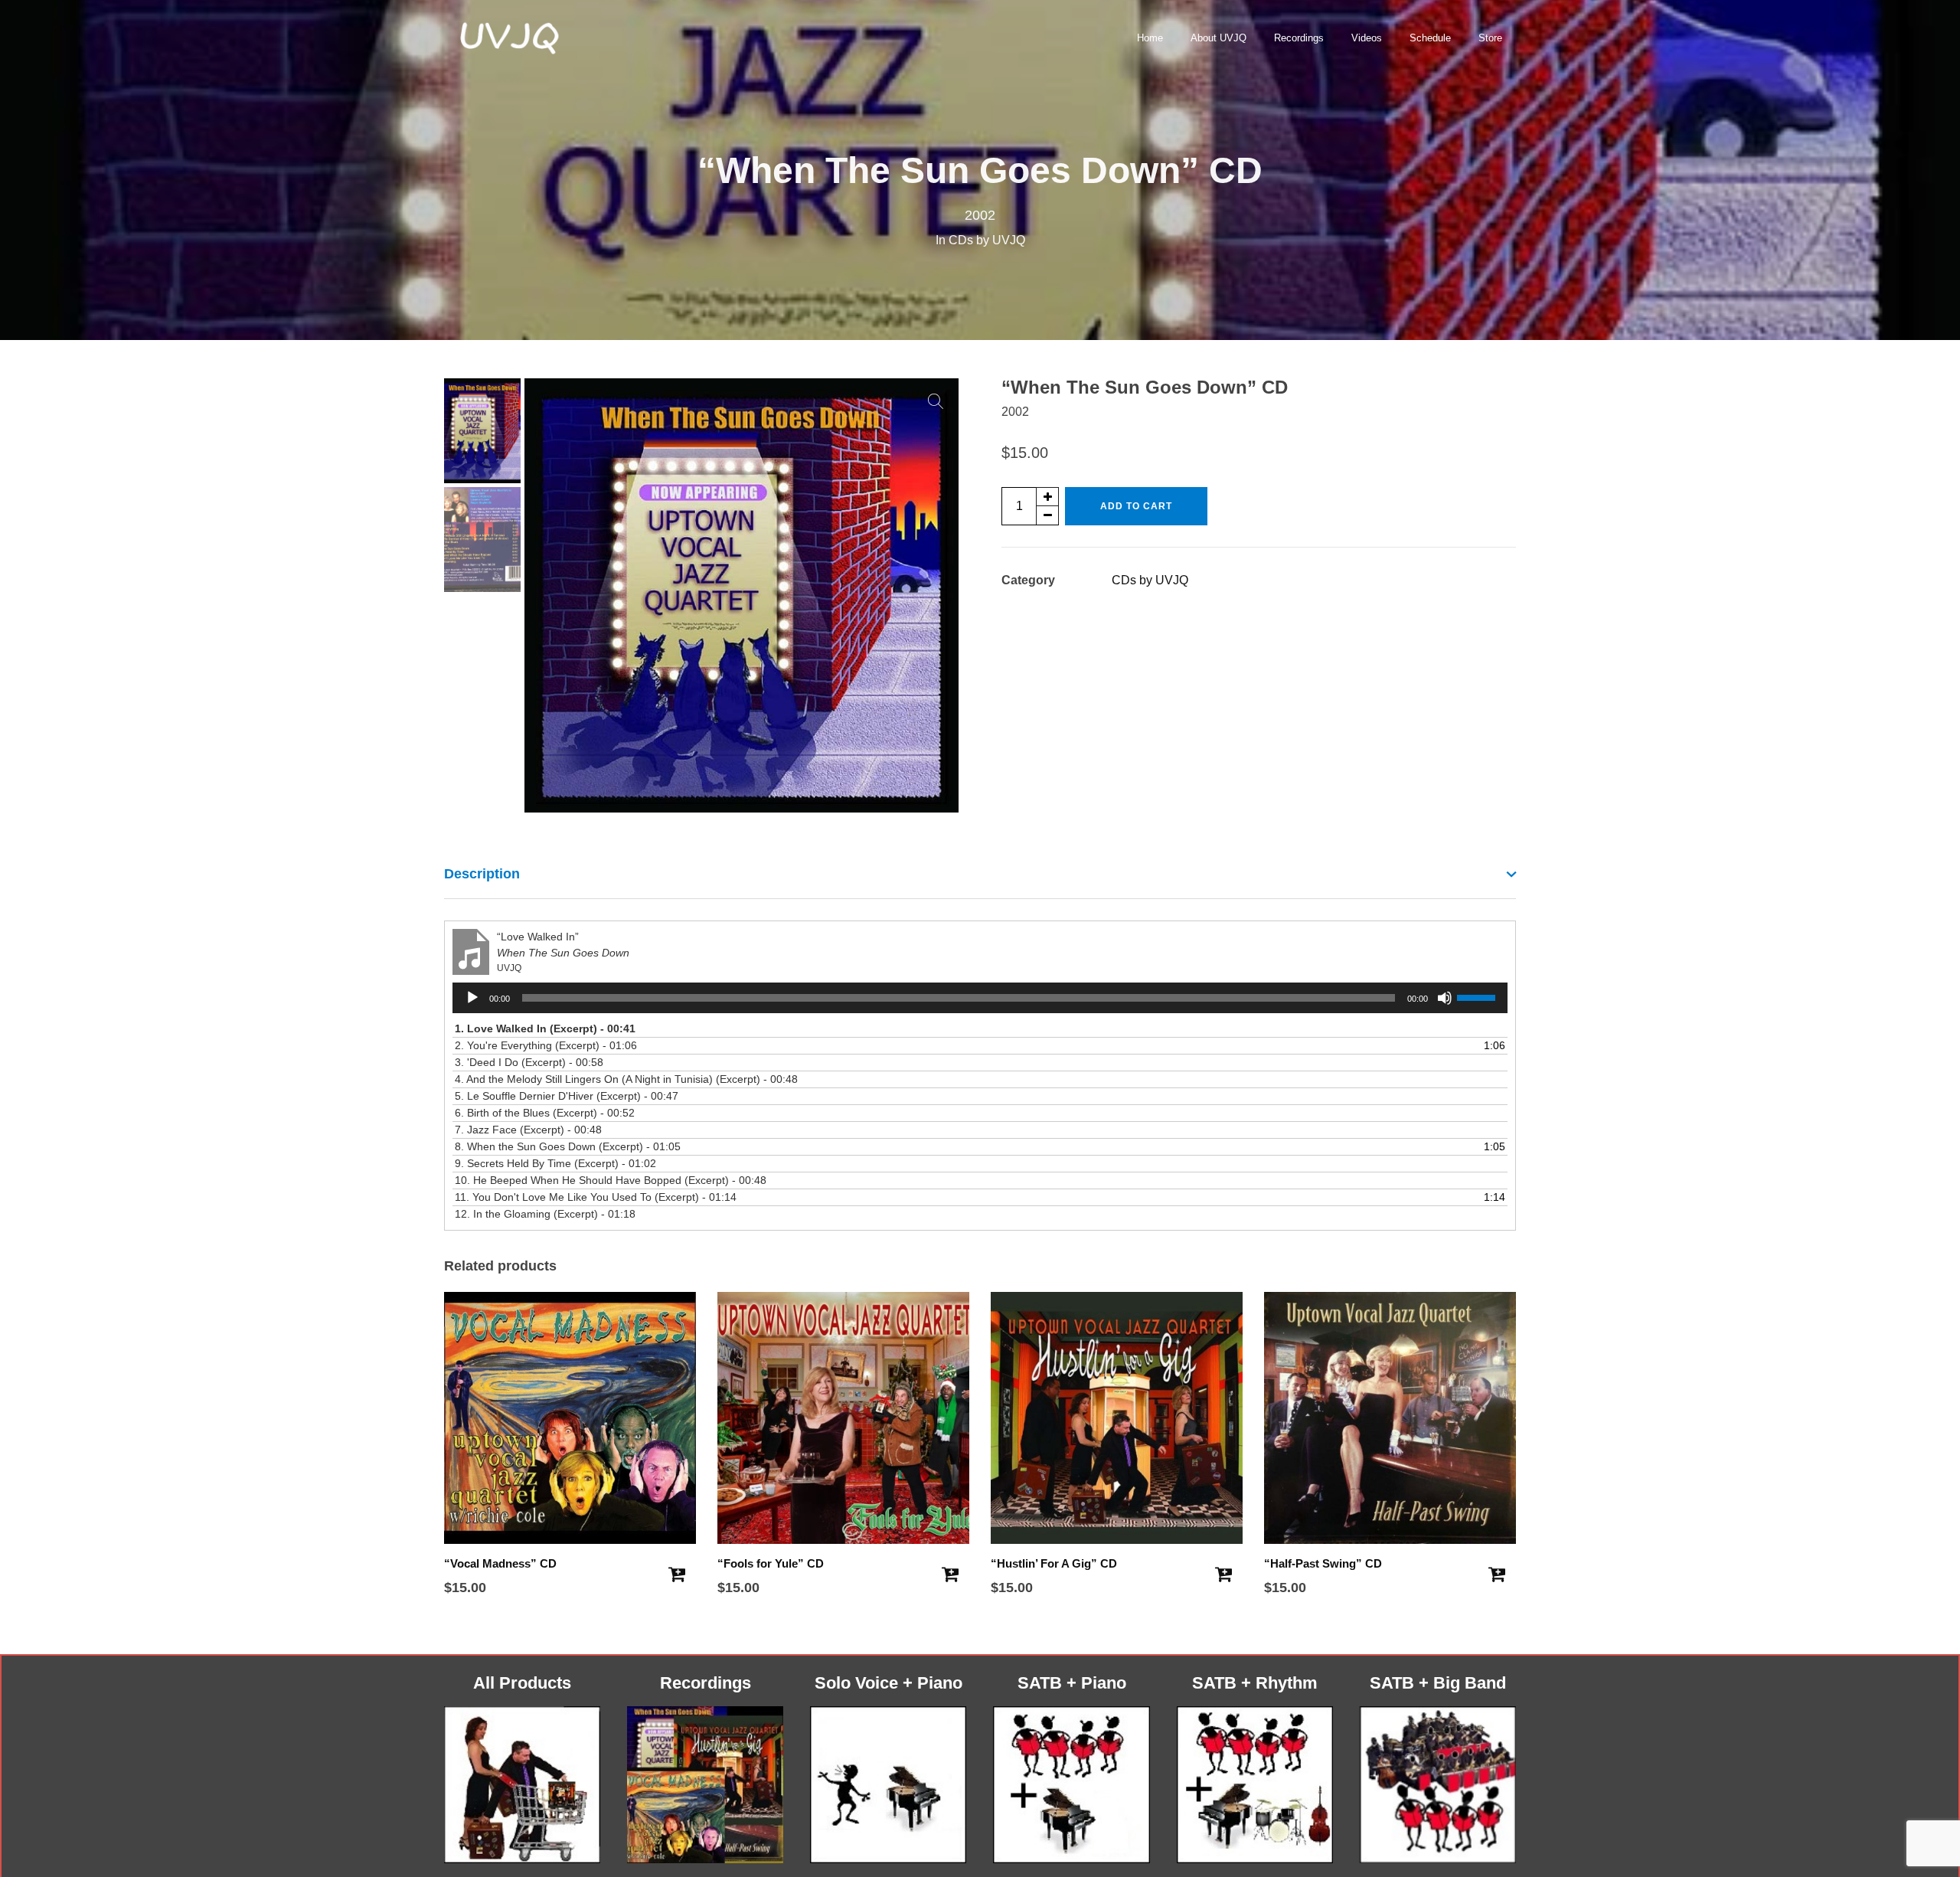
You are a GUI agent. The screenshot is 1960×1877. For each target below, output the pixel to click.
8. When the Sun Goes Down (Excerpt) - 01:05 (568, 1146)
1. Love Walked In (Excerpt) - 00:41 (545, 1028)
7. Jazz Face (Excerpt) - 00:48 (528, 1130)
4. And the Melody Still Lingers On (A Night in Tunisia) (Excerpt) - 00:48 (626, 1079)
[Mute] (1445, 998)
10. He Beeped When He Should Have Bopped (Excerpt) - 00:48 (611, 1180)
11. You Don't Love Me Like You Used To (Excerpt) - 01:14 (596, 1197)
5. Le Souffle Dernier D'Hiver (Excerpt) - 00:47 (567, 1096)
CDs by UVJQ (987, 240)
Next (939, 596)
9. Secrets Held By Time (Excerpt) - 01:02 (555, 1163)
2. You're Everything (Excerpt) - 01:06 (546, 1045)
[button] (936, 401)
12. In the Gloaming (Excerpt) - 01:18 (545, 1214)
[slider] (1478, 996)
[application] (980, 998)
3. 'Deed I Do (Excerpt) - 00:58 (529, 1062)
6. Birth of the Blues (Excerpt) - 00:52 (545, 1113)
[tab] (980, 875)
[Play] (472, 998)
